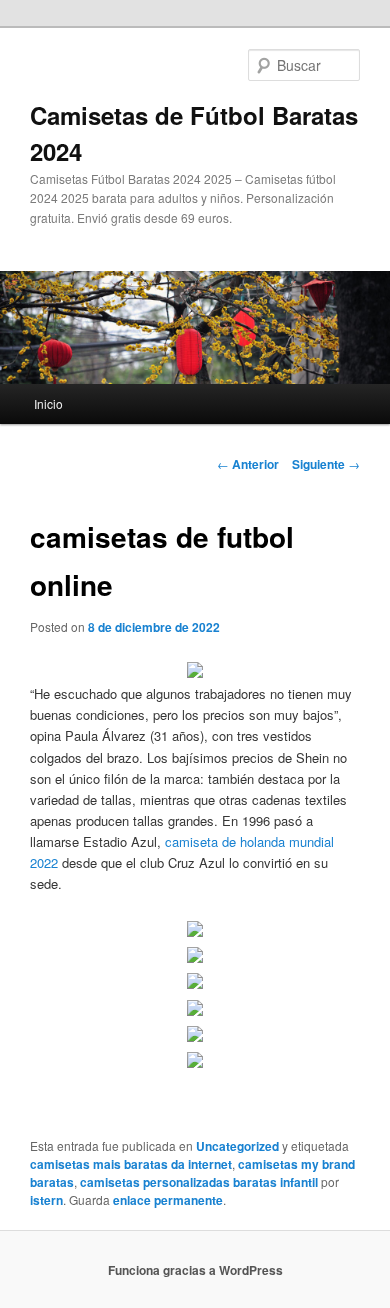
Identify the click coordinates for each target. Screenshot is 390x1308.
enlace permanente (168, 1200)
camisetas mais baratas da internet (131, 1164)
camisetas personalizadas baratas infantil (199, 1182)
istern (46, 1200)
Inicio (48, 403)
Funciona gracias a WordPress (195, 1270)
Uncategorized (237, 1146)
